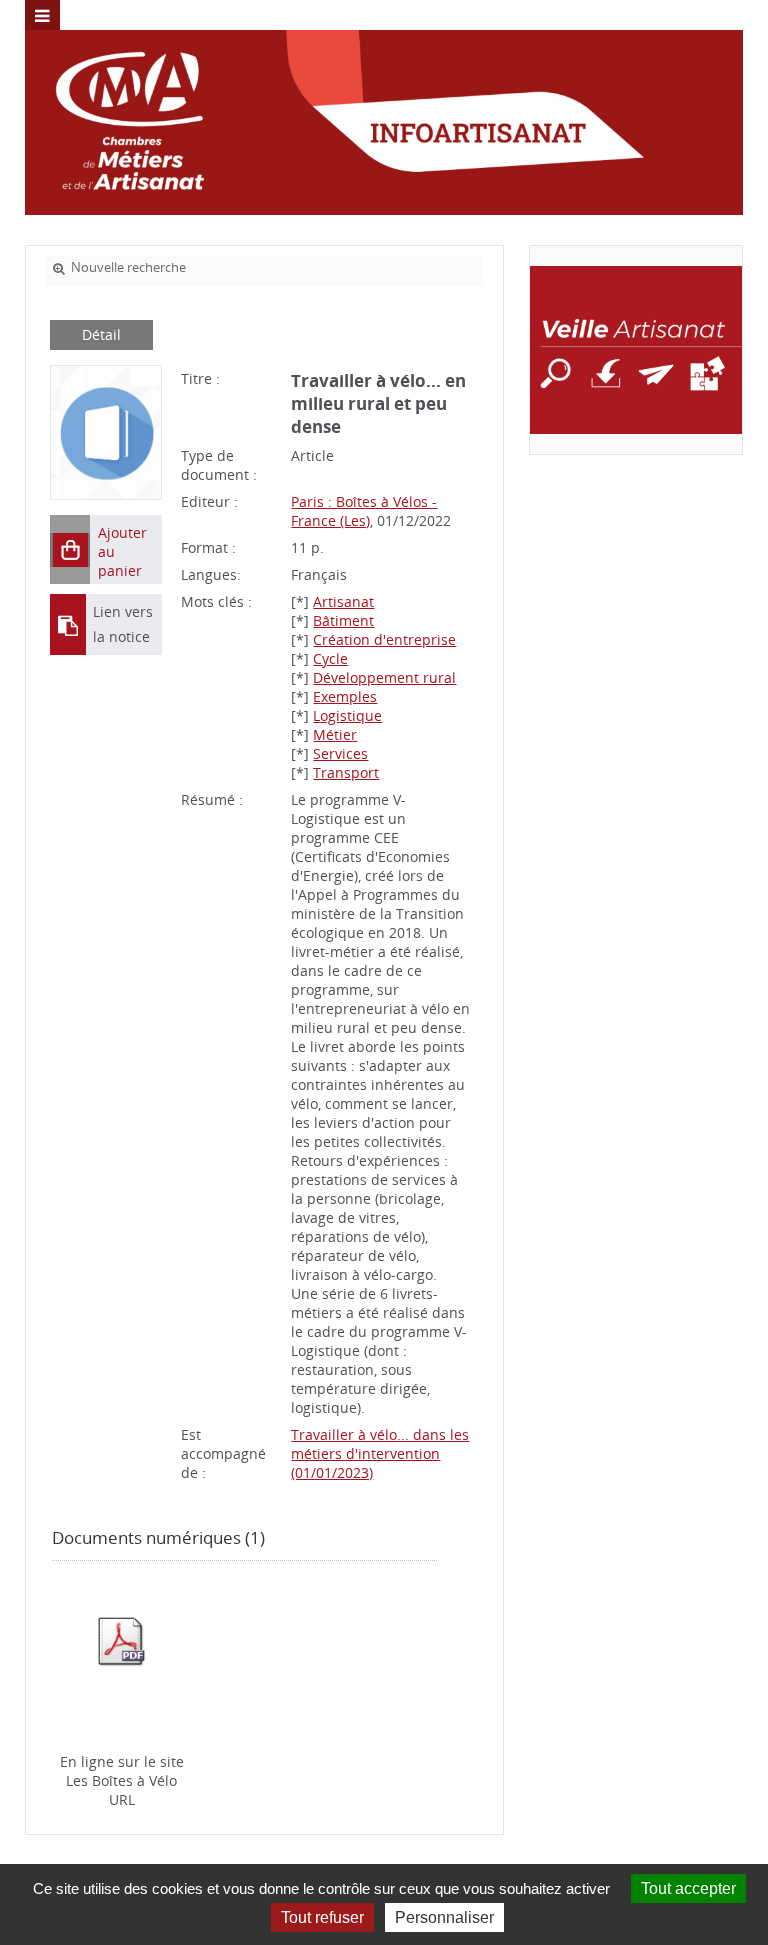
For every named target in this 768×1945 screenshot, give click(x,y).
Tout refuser (322, 1917)
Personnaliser (444, 1917)
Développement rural (384, 677)
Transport (346, 772)
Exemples (345, 696)
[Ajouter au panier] (70, 550)
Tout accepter (688, 1888)
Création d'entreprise (384, 639)
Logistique (347, 715)
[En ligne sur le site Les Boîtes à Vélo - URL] (121, 1640)
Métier (335, 734)
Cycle (330, 658)
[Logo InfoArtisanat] (636, 350)
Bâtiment (343, 620)
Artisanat (343, 601)
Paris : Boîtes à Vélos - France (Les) (364, 511)
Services (340, 753)
